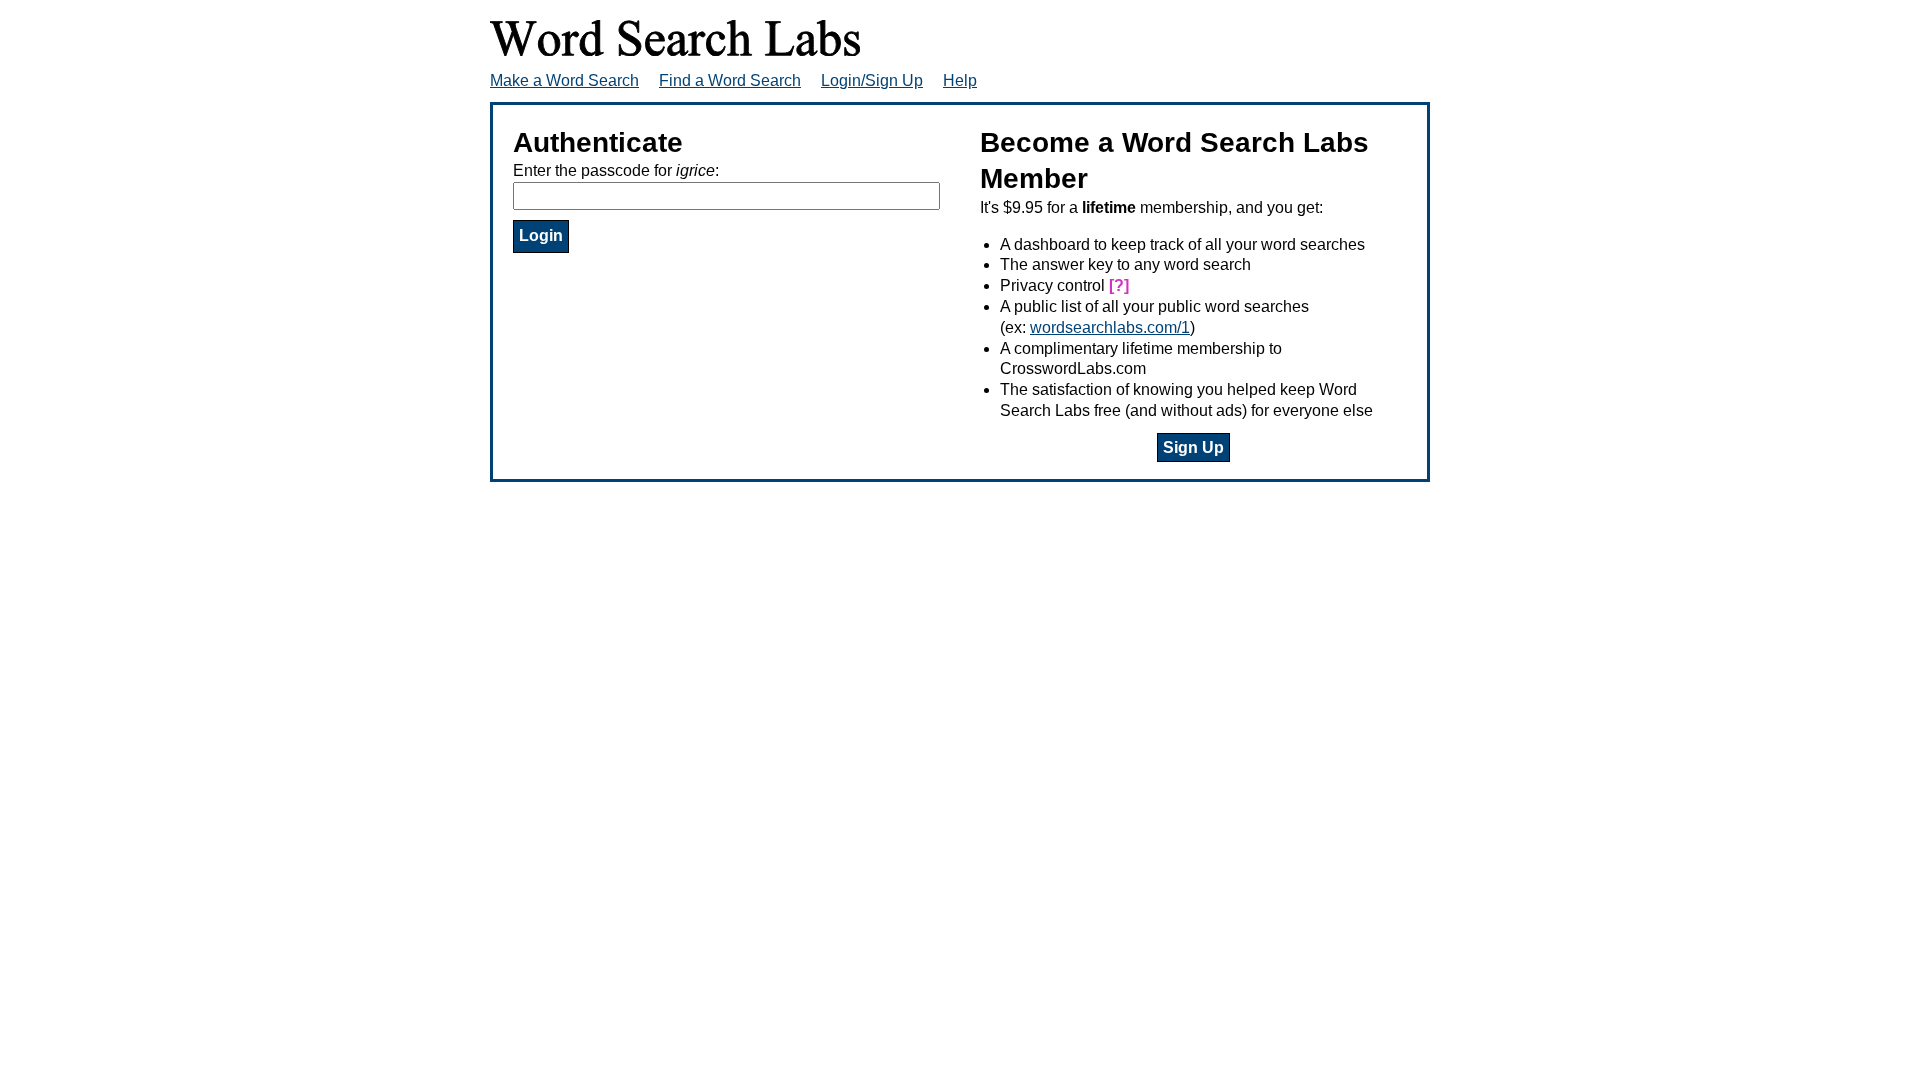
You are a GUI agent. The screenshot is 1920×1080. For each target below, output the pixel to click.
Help (960, 80)
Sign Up (1193, 447)
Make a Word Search (564, 80)
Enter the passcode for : (616, 170)
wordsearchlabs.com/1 (1110, 327)
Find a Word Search (730, 80)
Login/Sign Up (872, 80)
